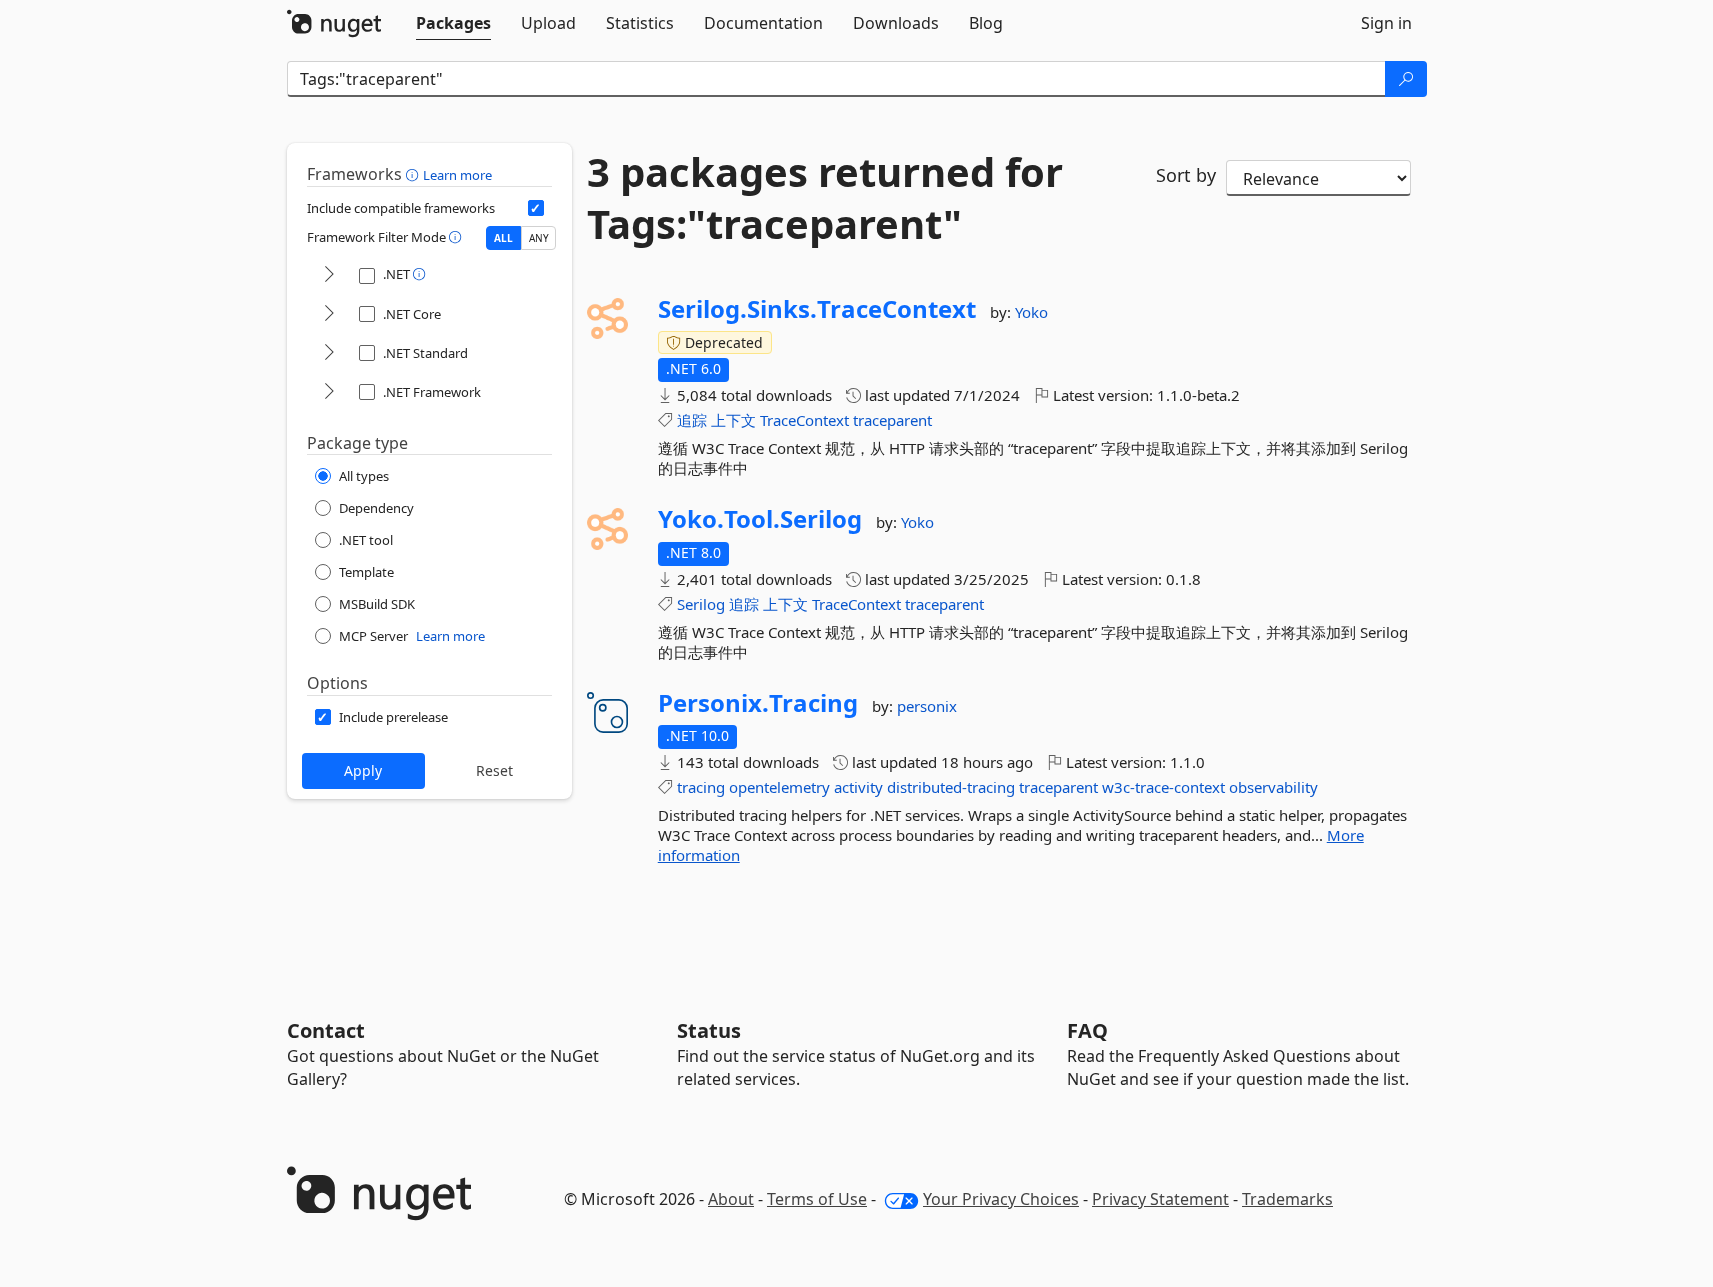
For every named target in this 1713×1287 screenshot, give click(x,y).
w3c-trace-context (1163, 787)
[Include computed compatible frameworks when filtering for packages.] (536, 208)
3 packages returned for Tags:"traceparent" (825, 198)
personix (927, 706)
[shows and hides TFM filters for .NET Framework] (329, 392)
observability (1273, 787)
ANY (539, 238)
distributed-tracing (951, 787)
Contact (326, 1030)
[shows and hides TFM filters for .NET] (329, 275)
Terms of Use (817, 1199)
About (731, 1199)
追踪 (692, 420)
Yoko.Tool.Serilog (760, 519)
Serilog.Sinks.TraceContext (817, 309)
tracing (701, 787)
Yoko (1031, 312)
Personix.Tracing (758, 703)
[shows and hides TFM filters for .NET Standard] (329, 353)
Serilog (701, 604)
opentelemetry (779, 787)
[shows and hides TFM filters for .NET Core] (329, 314)
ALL (503, 238)
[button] (414, 174)
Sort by (1186, 175)
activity (858, 787)
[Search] (1406, 79)
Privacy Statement (1160, 1199)
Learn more (457, 175)
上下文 (733, 420)
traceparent (892, 420)
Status (709, 1030)
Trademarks (1287, 1199)
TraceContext (804, 420)
